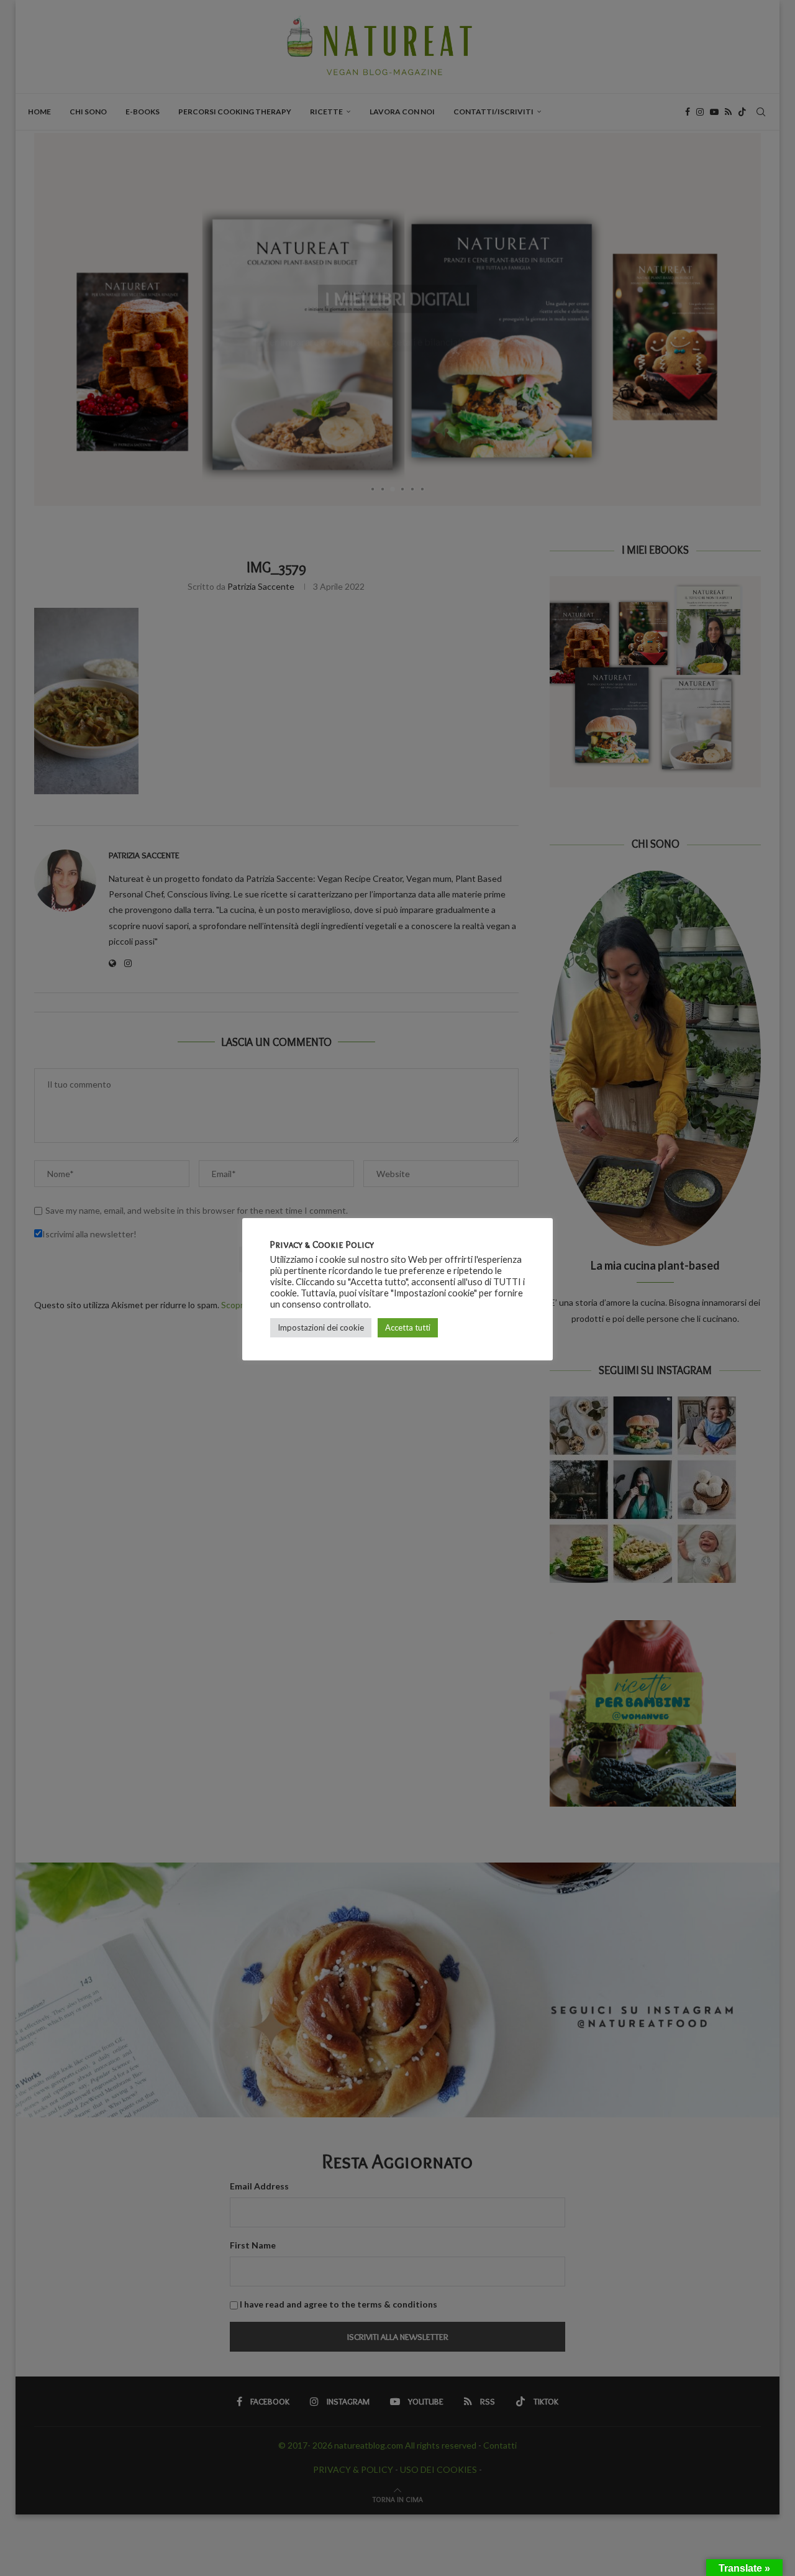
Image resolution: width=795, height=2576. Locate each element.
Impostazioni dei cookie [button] (321, 1327)
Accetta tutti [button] (408, 1327)
